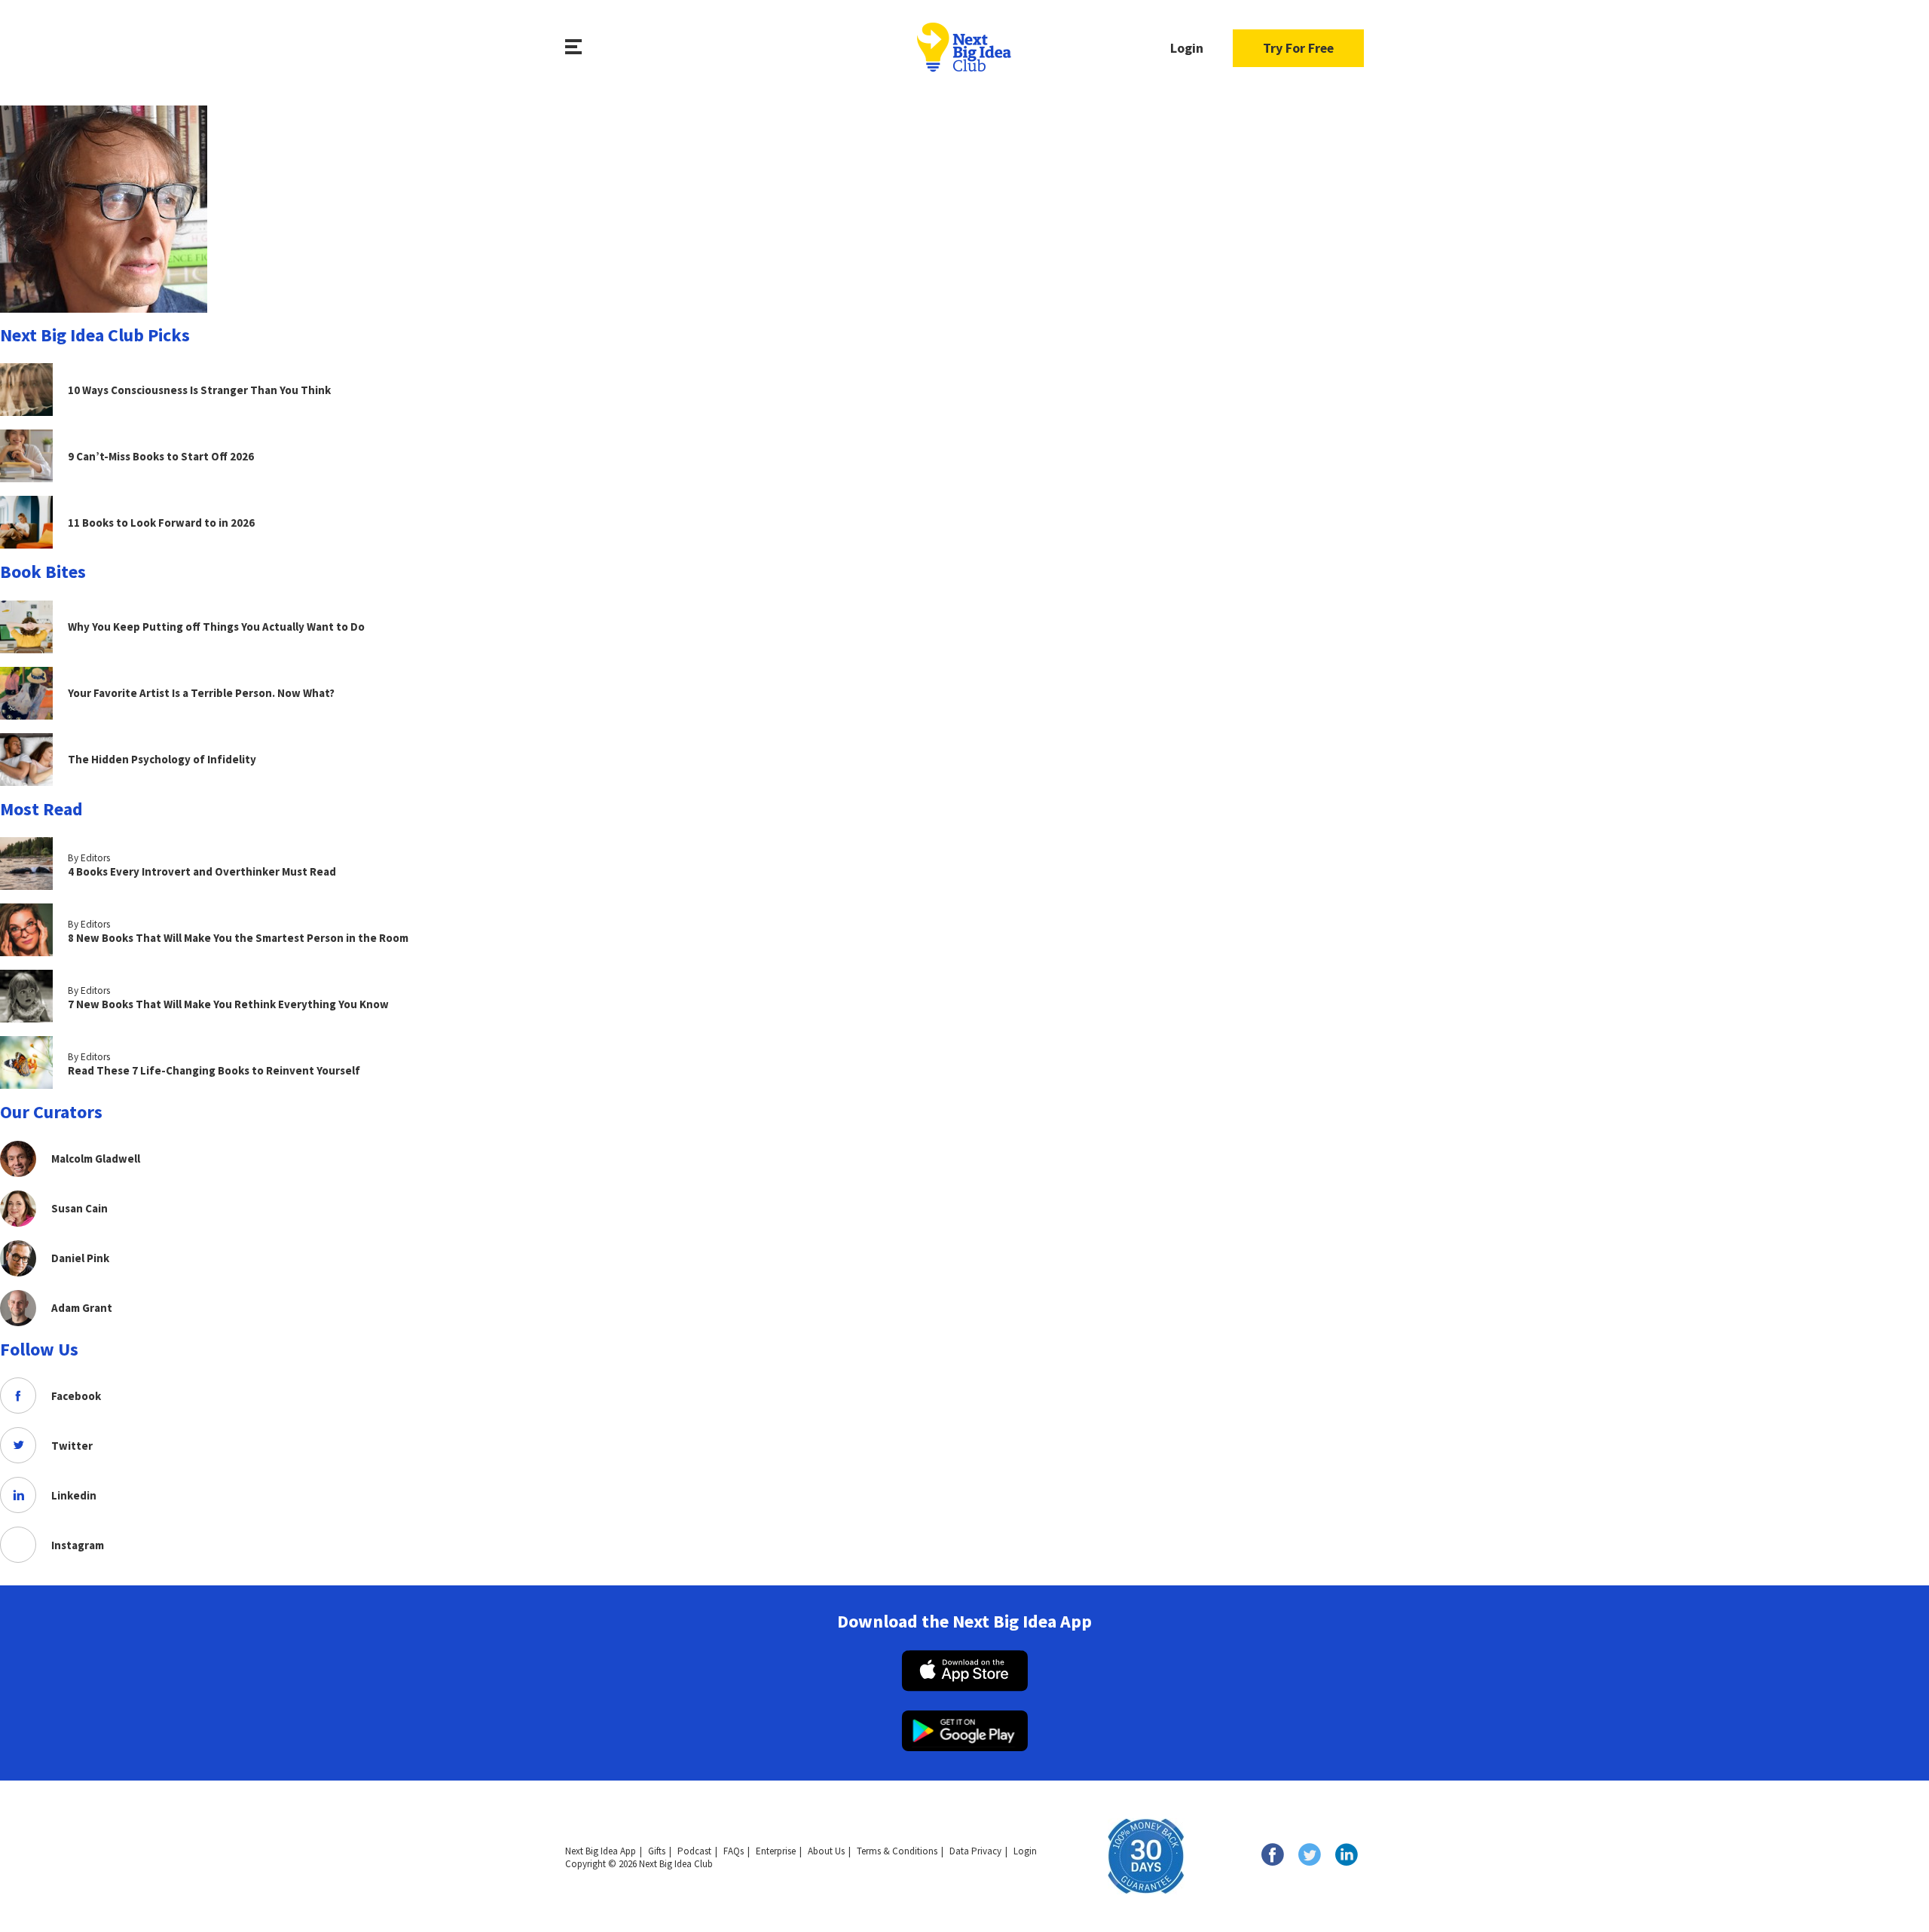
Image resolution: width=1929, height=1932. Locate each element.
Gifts (657, 1851)
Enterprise (776, 1851)
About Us (826, 1851)
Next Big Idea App (601, 1851)
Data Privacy (975, 1851)
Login (1187, 48)
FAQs (734, 1851)
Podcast (694, 1851)
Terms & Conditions (897, 1851)
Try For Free (1298, 48)
